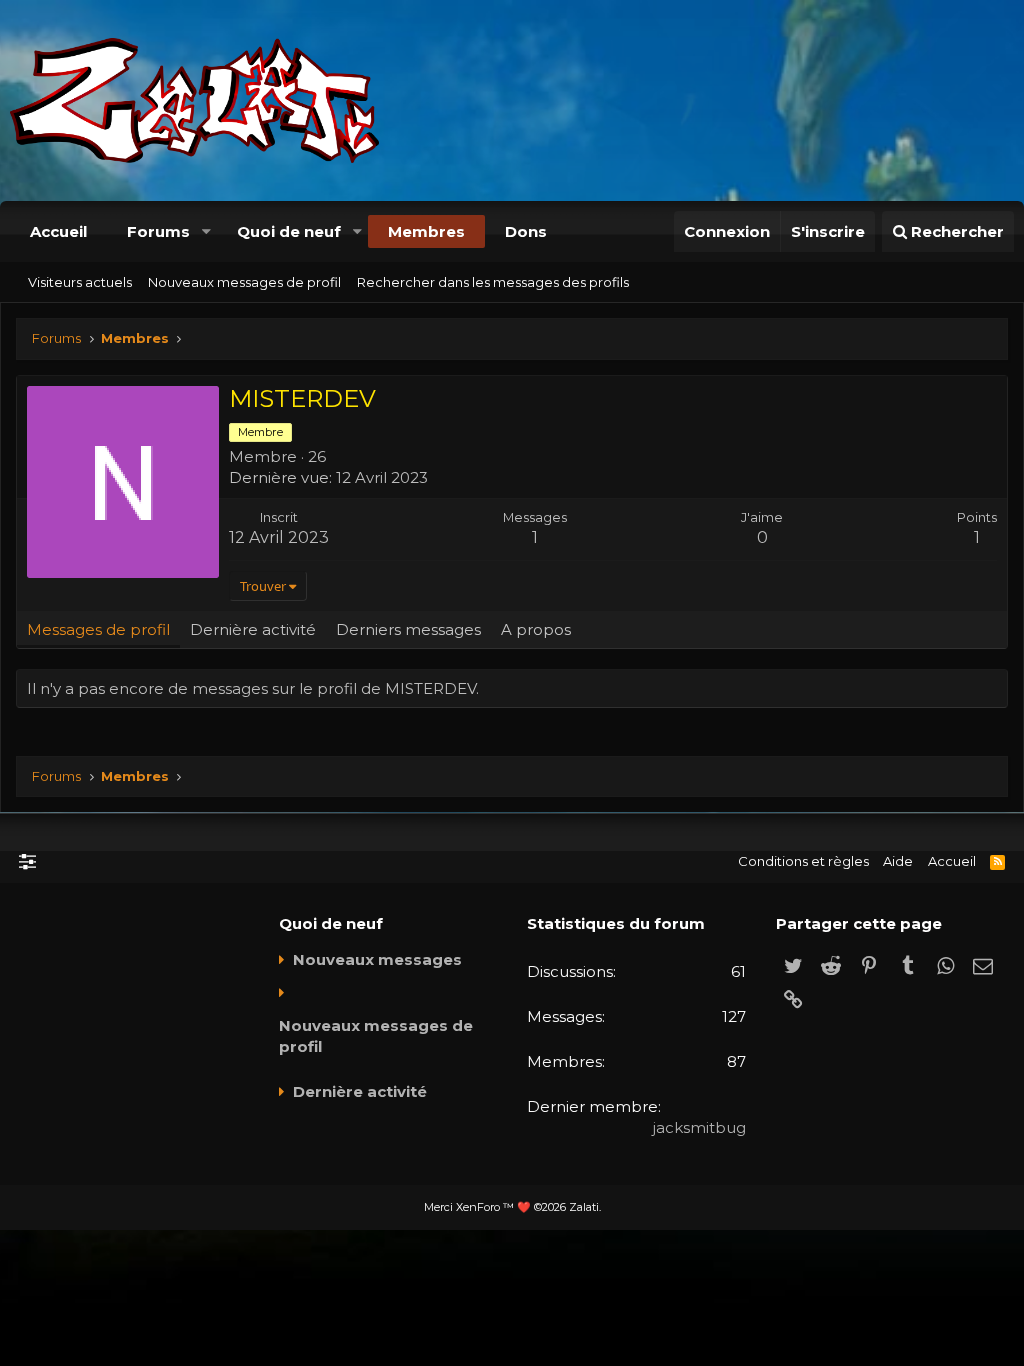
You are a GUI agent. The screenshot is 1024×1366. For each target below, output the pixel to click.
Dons (526, 231)
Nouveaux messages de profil (244, 282)
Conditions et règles (803, 861)
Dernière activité (360, 1091)
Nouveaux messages (377, 959)
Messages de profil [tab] (98, 629)
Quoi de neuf (289, 231)
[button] (206, 231)
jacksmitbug (699, 1127)
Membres (426, 231)
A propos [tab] (536, 629)
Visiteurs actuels (80, 282)
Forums (158, 231)
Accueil (58, 231)
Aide (898, 861)
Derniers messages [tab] (408, 629)
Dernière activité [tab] (253, 629)
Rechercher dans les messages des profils (493, 282)
